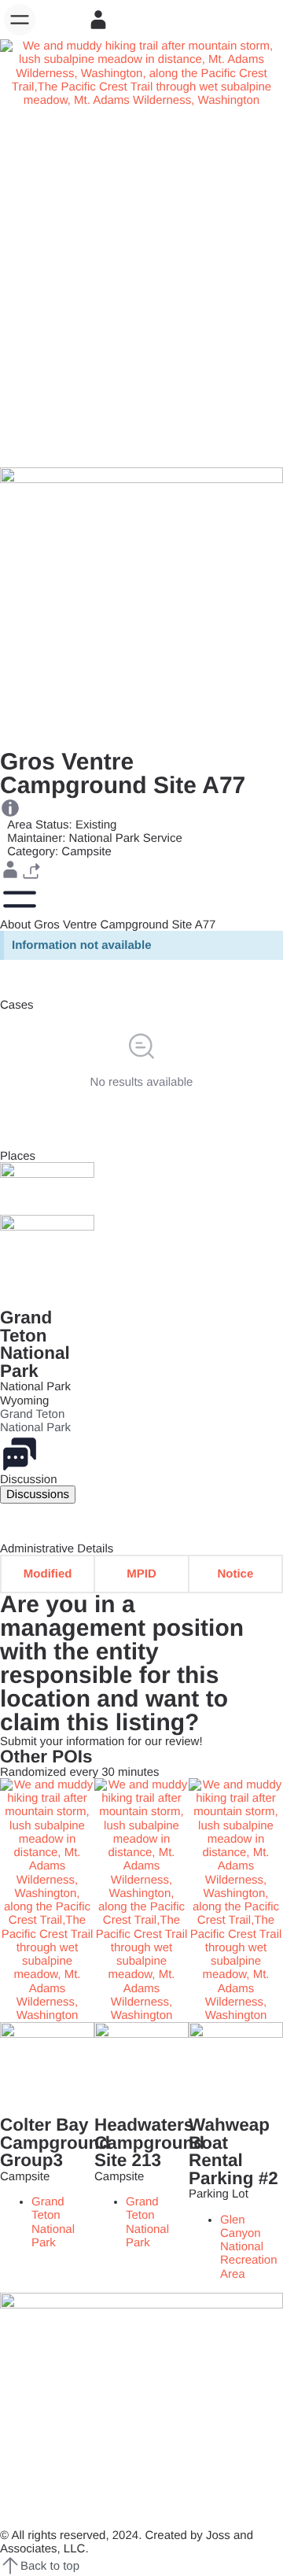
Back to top (50, 2566)
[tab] (38, 1495)
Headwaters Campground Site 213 (149, 2142)
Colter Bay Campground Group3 (55, 2142)
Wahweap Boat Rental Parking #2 (233, 2152)
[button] (20, 20)
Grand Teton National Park (35, 1344)
